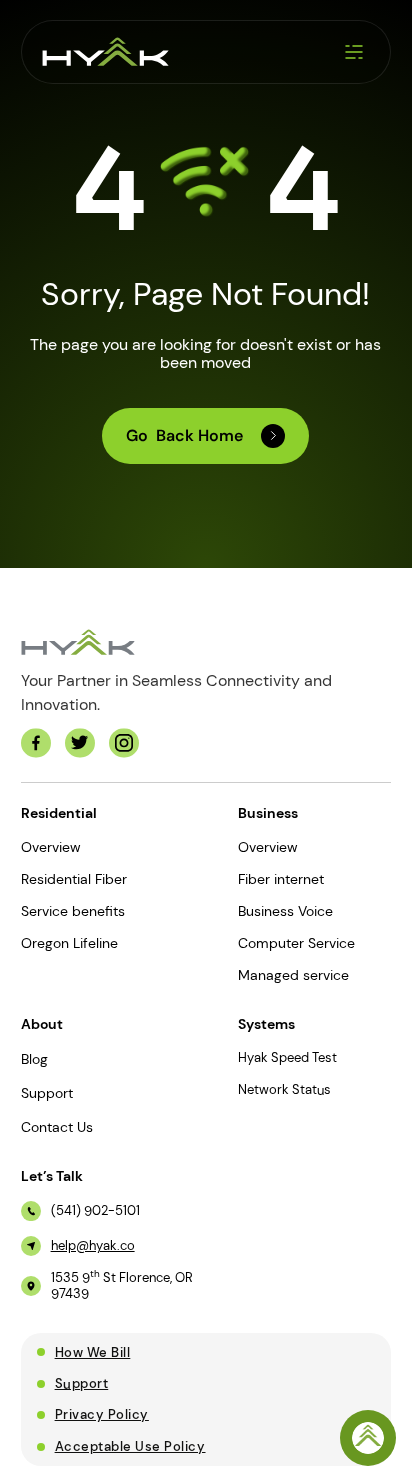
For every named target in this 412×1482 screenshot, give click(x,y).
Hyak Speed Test (287, 1058)
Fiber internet (281, 879)
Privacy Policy (102, 1414)
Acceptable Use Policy (130, 1446)
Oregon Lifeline (69, 943)
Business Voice (285, 911)
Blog (34, 1059)
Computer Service (296, 943)
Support (47, 1093)
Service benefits (73, 911)
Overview (51, 847)
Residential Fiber (74, 879)
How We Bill (93, 1352)
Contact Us (57, 1127)
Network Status (284, 1090)
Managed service (293, 975)
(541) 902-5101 (95, 1211)
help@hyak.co (93, 1246)
